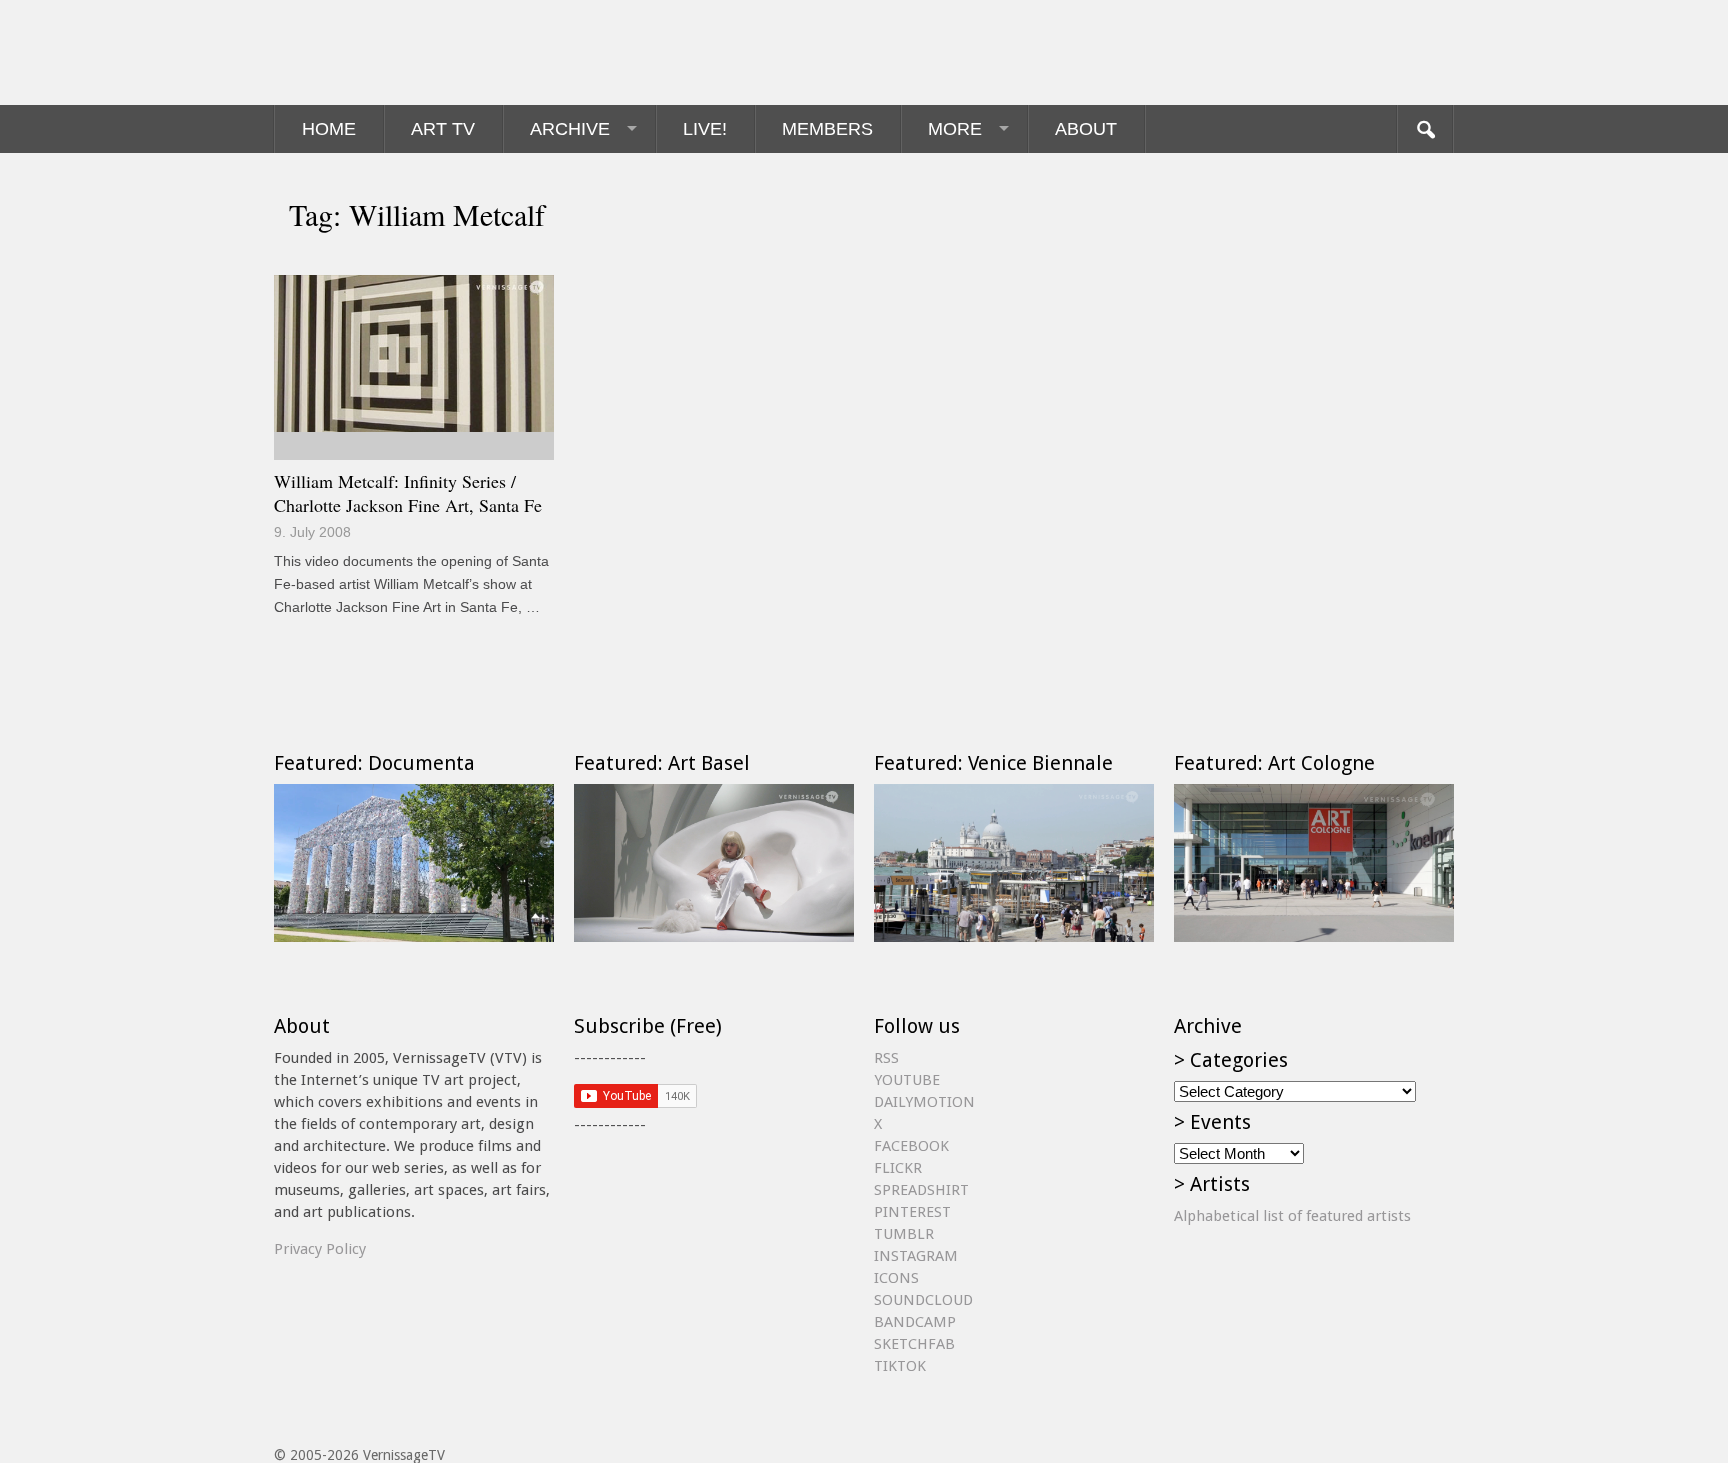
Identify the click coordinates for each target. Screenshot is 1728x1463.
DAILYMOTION (924, 1102)
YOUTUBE (907, 1080)
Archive (570, 129)
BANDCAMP (915, 1322)
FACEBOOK (911, 1146)
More (955, 129)
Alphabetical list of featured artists (1292, 1216)
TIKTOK (900, 1366)
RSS (886, 1058)
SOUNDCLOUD (923, 1300)
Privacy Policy (320, 1249)
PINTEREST (912, 1212)
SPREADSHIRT (921, 1190)
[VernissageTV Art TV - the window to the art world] (374, 52)
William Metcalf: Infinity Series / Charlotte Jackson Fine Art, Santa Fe (408, 493)
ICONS (896, 1278)
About (1086, 129)
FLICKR (898, 1168)
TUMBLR (904, 1234)
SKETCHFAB (914, 1344)
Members (827, 129)
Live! (705, 129)
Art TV (443, 129)
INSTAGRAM (916, 1256)
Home (329, 129)
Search (1425, 129)
